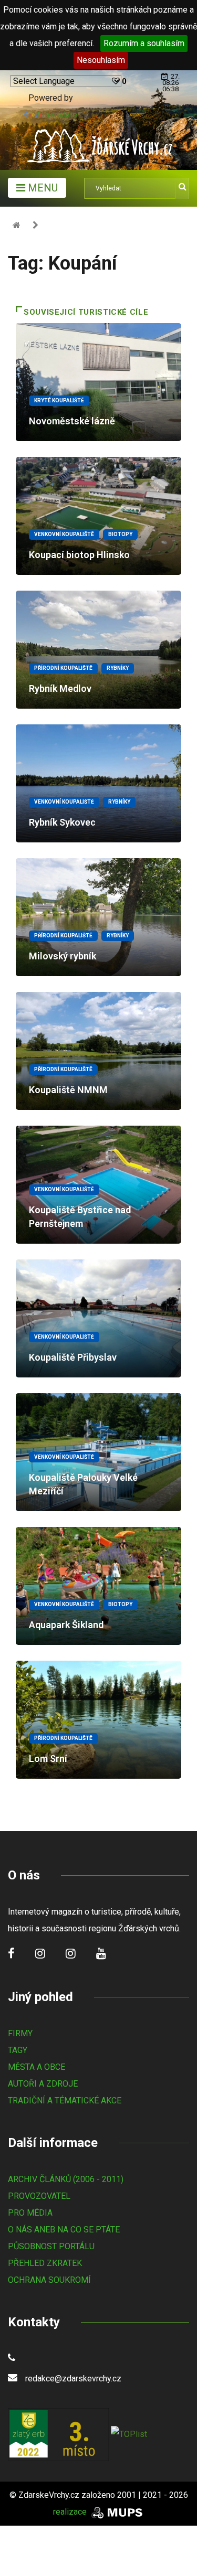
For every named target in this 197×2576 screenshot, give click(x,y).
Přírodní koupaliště (63, 668)
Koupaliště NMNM (68, 1090)
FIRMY (20, 2033)
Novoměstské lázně (72, 421)
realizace (71, 2512)
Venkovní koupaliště (64, 534)
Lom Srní (48, 1759)
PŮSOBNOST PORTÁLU (51, 2246)
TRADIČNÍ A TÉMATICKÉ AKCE (65, 2101)
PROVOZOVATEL (39, 2196)
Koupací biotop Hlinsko (79, 555)
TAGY (18, 2050)
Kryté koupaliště (59, 400)
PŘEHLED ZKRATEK (45, 2263)
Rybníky (118, 668)
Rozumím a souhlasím (144, 43)
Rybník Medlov (60, 688)
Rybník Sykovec (62, 822)
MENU (42, 188)
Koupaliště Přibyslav (73, 1357)
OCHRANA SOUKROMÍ (49, 2280)
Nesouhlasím (101, 60)
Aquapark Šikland (66, 1625)
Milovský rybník (63, 956)
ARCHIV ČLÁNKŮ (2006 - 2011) (66, 2179)
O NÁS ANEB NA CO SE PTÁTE (64, 2230)
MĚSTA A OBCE (37, 2067)
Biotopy (120, 534)
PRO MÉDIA (30, 2213)
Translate (60, 115)
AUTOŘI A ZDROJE (43, 2084)
